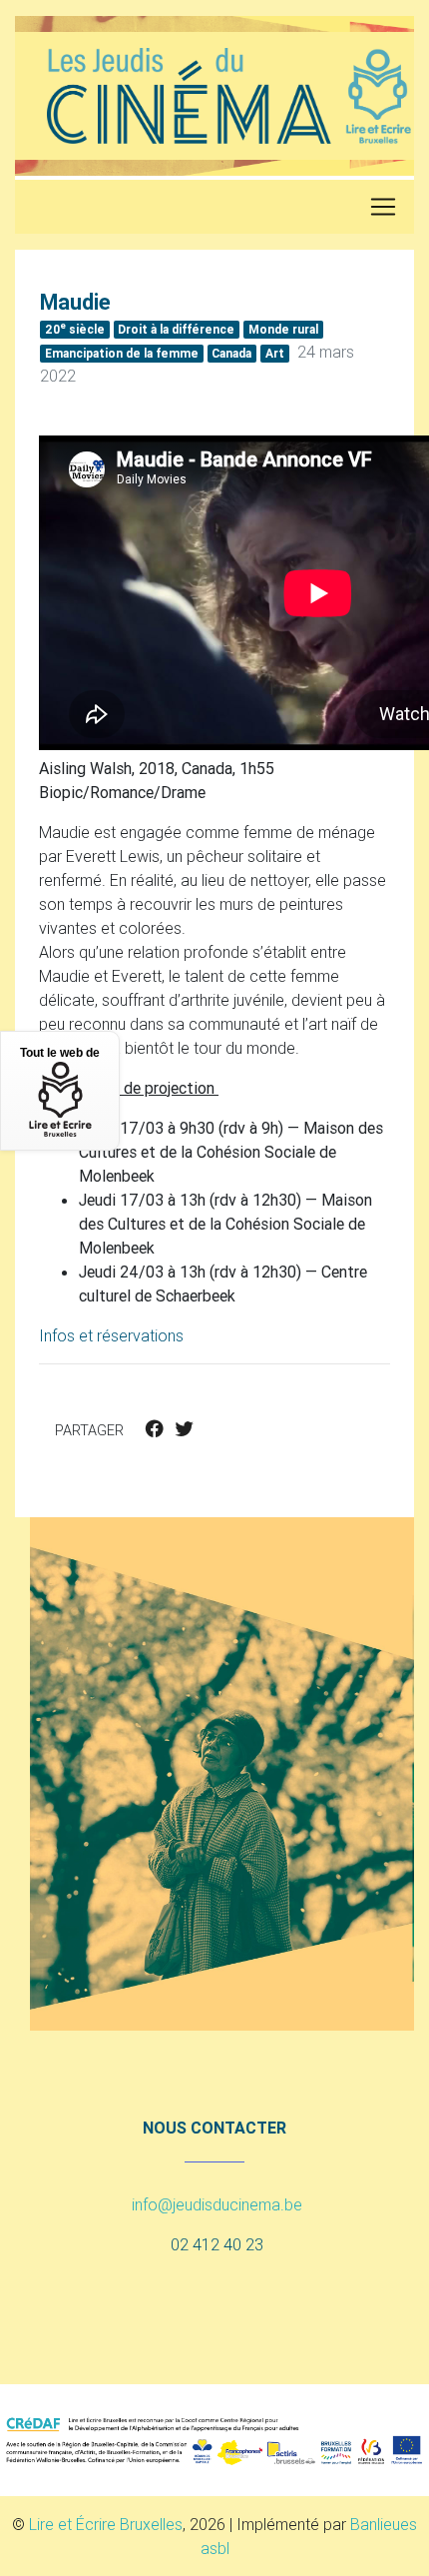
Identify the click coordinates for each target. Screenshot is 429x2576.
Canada (231, 353)
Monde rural (283, 329)
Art (275, 353)
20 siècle (75, 329)
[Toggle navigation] (383, 207)
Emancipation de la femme (122, 353)
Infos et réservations (111, 1335)
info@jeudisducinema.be (217, 2204)
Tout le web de (60, 1053)
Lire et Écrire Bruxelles (106, 2524)
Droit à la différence (176, 329)
